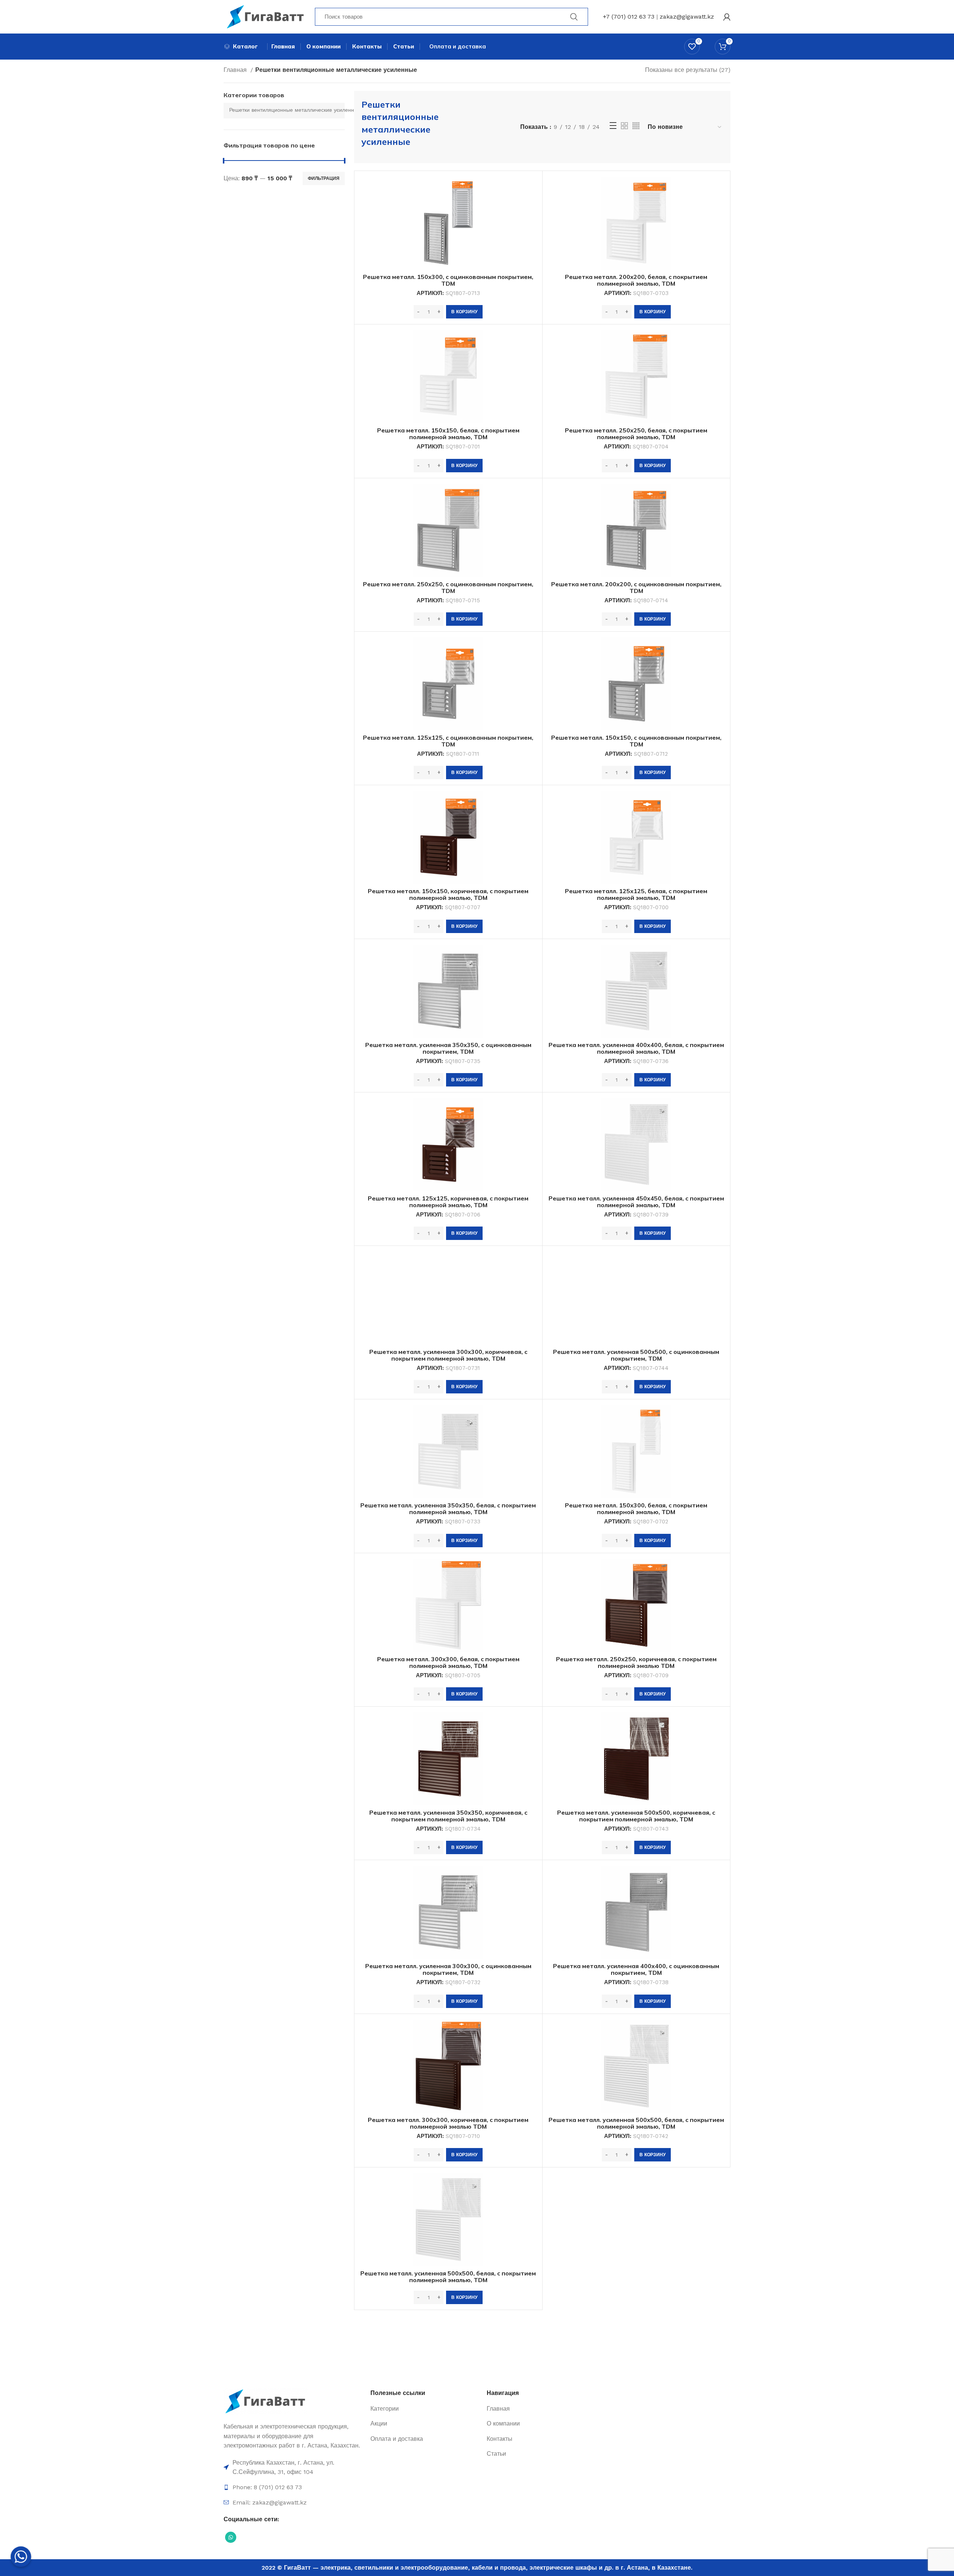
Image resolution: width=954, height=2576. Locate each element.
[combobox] (284, 111)
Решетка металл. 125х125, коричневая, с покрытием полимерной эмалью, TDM (448, 1202)
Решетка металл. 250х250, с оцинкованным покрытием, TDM (448, 587)
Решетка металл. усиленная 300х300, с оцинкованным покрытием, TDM (448, 1969)
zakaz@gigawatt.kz (687, 17)
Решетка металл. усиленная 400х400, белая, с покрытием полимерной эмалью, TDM (636, 1048)
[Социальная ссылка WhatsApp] (231, 2537)
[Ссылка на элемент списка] (293, 2467)
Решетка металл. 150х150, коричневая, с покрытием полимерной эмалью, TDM (448, 894)
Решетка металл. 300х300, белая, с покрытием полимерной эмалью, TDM (448, 1662)
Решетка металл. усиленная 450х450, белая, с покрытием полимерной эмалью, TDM (636, 1202)
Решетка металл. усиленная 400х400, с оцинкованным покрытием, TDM (636, 1969)
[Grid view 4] (636, 126)
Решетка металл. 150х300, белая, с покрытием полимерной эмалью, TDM (636, 1509)
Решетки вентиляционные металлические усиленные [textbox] (295, 110)
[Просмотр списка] (613, 126)
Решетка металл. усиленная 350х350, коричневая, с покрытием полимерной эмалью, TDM (448, 1816)
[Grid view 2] (624, 126)
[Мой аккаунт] (727, 17)
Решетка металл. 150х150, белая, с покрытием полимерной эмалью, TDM (448, 434)
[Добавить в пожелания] (531, 205)
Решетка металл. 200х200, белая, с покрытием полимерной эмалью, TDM (636, 280)
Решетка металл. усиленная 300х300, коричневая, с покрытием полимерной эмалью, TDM (448, 1355)
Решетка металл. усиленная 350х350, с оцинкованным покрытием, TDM (448, 1048)
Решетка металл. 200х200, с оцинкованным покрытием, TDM (636, 587)
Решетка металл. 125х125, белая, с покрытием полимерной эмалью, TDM (636, 894)
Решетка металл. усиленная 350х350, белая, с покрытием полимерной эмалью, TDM (448, 1509)
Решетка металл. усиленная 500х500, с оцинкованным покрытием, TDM (636, 1355)
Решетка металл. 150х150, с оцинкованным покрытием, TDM (636, 741)
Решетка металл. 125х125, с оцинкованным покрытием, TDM (448, 741)
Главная (236, 70)
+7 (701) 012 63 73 (629, 17)
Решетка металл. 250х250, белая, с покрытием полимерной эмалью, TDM (636, 434)
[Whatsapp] (21, 2557)
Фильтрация (324, 178)
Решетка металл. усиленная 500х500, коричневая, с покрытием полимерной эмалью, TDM (636, 1816)
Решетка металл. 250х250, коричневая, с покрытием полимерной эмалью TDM (636, 1662)
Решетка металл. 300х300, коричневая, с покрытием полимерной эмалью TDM (448, 2123)
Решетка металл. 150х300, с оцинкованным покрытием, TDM (448, 280)
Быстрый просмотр (531, 189)
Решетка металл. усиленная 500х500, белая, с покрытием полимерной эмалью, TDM (636, 2123)
